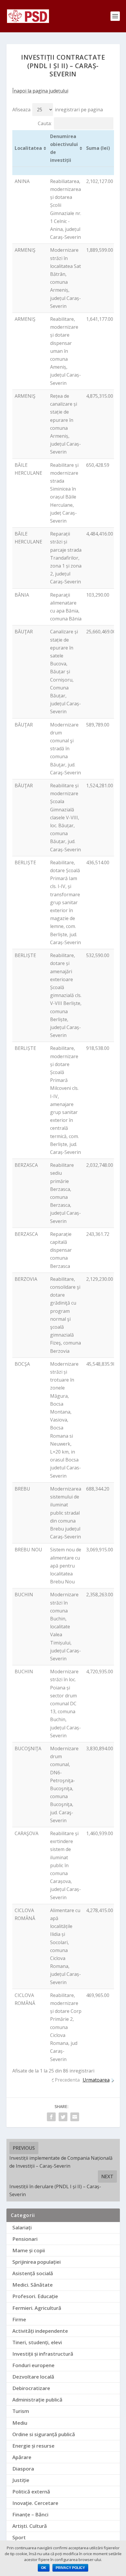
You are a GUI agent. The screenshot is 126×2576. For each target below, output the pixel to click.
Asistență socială (33, 2273)
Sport (19, 2537)
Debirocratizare (31, 2388)
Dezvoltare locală (33, 2377)
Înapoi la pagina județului (40, 91)
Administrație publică (37, 2400)
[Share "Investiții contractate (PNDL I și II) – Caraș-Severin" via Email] (75, 2117)
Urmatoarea (96, 2080)
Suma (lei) (98, 148)
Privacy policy (70, 2568)
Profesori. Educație (35, 2296)
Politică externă (31, 2492)
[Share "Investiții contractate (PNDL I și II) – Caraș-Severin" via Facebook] (51, 2117)
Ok (44, 2568)
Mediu (20, 2423)
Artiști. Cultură (30, 2526)
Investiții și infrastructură (43, 2354)
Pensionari (25, 2239)
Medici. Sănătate (33, 2285)
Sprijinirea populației (36, 2262)
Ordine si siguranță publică (44, 2434)
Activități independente (40, 2331)
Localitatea (28, 148)
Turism (21, 2411)
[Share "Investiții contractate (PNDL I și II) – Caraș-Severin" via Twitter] (63, 2117)
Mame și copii (29, 2250)
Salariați (22, 2227)
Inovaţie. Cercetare (35, 2503)
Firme (19, 2319)
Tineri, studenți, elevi (37, 2342)
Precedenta (67, 2080)
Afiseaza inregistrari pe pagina (58, 110)
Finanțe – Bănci (30, 2514)
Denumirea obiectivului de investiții (64, 148)
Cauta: (45, 123)
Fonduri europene (33, 2365)
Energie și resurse (33, 2446)
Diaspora (23, 2469)
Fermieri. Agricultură (37, 2308)
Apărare (22, 2457)
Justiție (21, 2480)
